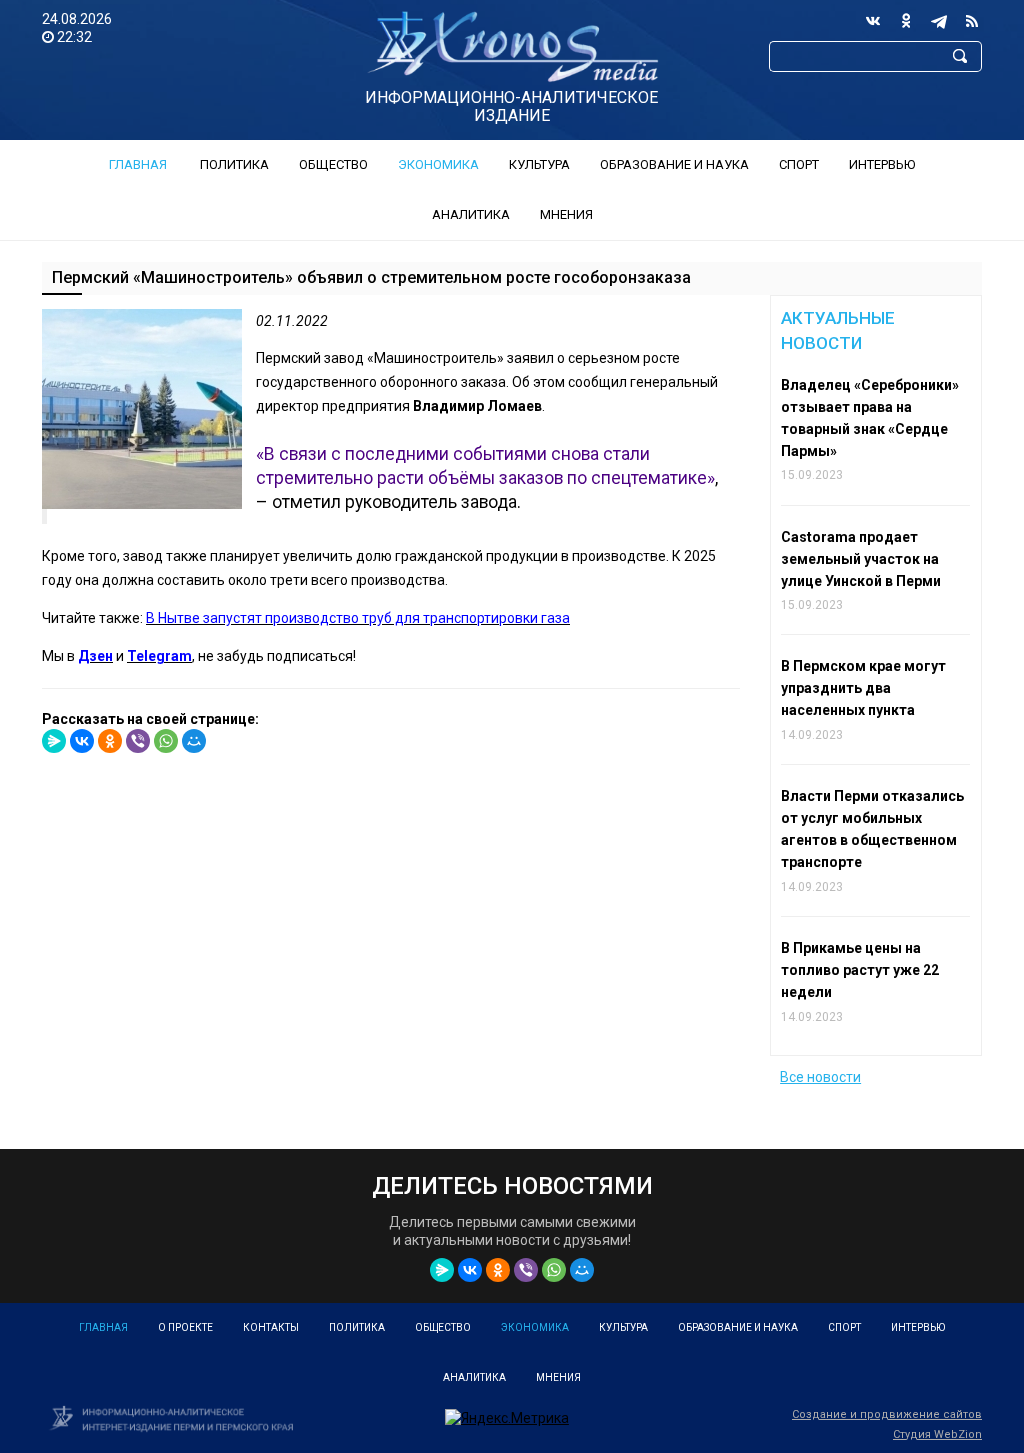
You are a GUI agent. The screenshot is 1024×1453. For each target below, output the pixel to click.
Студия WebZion (937, 1434)
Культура (539, 164)
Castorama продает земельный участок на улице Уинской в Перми (861, 559)
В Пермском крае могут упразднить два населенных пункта (863, 688)
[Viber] (138, 741)
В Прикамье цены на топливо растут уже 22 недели (860, 970)
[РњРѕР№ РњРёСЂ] (194, 741)
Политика (234, 164)
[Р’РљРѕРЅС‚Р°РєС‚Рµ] (82, 741)
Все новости (820, 1077)
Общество (333, 164)
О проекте (185, 1327)
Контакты (271, 1327)
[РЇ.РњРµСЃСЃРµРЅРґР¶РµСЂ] (54, 741)
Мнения (566, 214)
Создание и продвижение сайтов (887, 1414)
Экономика (438, 164)
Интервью (882, 164)
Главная (138, 164)
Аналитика (471, 214)
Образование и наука (674, 164)
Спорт (799, 164)
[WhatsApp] (166, 741)
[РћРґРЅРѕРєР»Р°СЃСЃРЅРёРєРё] (110, 741)
